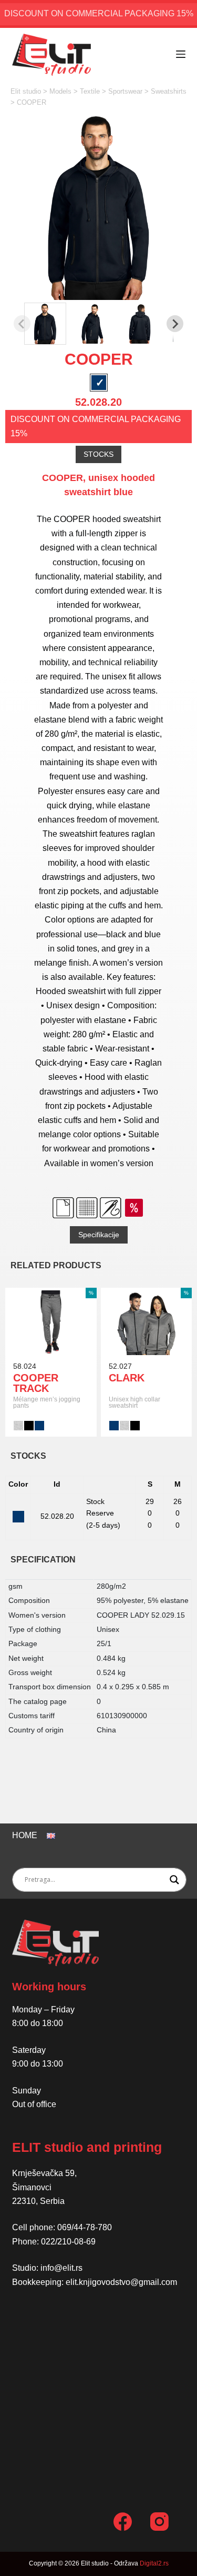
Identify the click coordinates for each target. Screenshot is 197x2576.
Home (25, 1835)
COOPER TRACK (36, 1383)
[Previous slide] (22, 324)
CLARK (127, 1378)
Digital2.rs (154, 2563)
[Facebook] (123, 2522)
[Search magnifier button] (174, 1880)
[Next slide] (175, 324)
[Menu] (181, 54)
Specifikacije (99, 1235)
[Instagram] (159, 2522)
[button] (45, 324)
